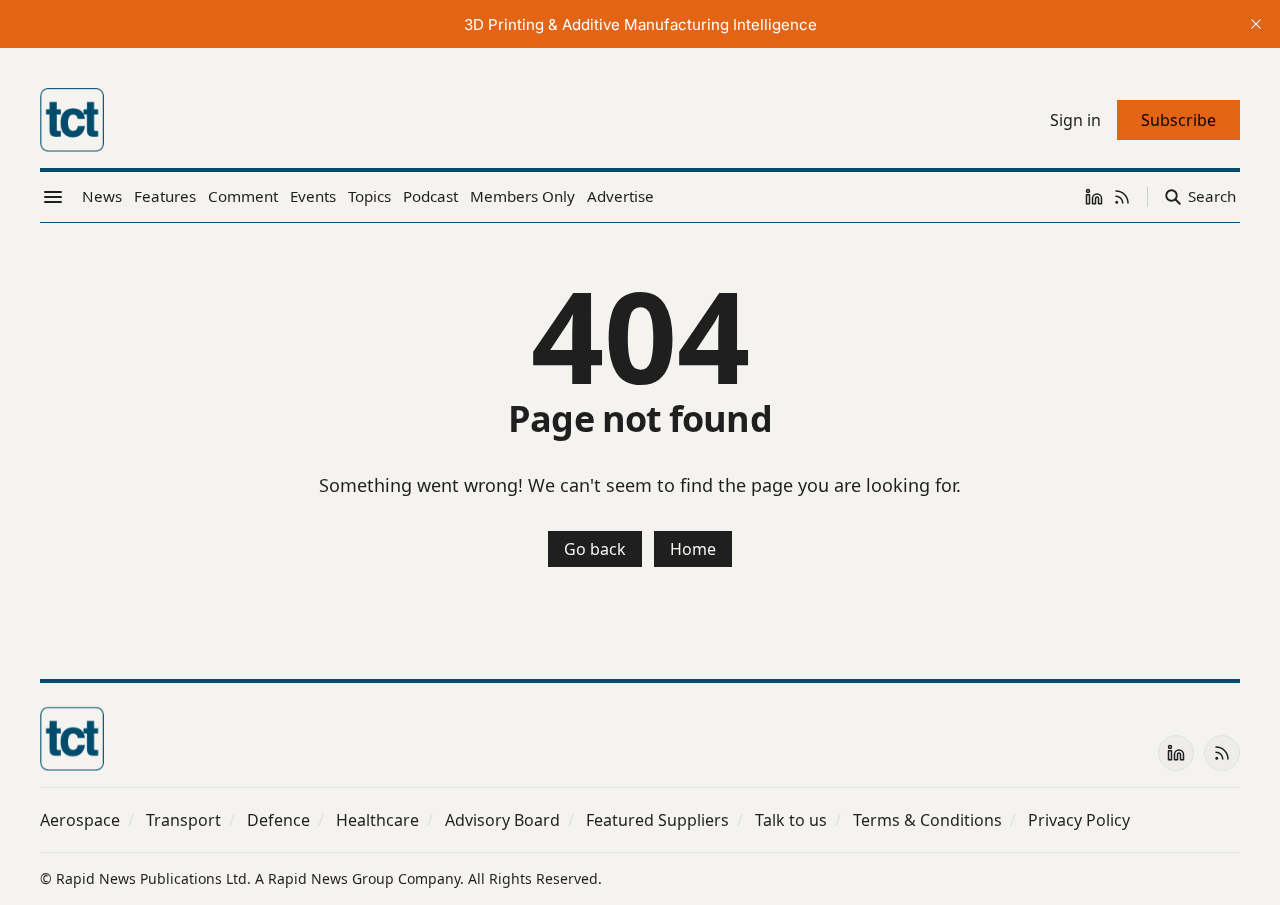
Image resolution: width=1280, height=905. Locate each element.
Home (693, 549)
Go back (595, 549)
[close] (1256, 24)
